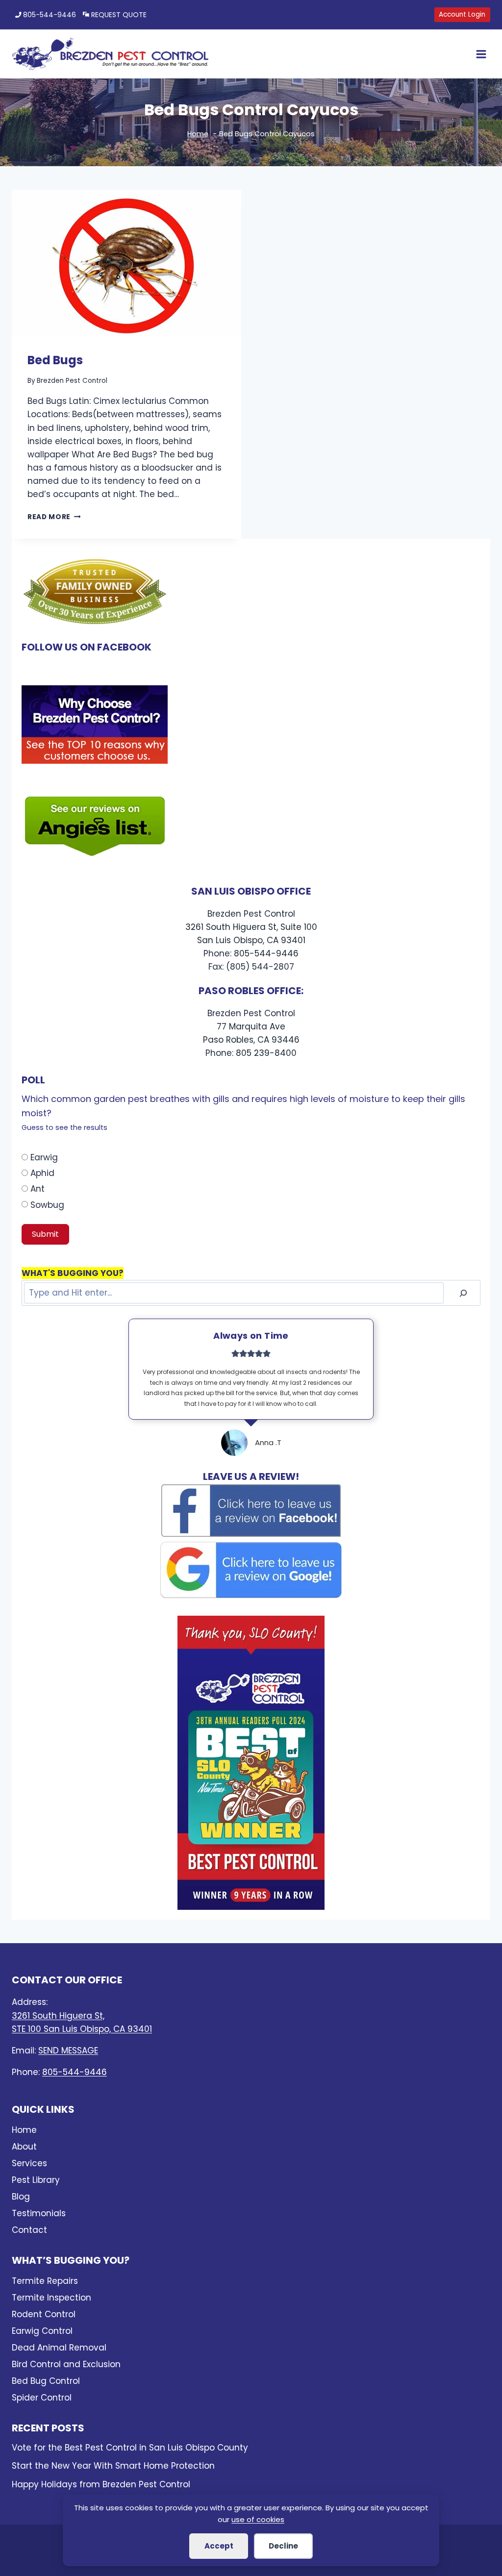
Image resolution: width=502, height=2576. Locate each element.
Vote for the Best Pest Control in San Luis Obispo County (130, 2448)
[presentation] (126, 263)
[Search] (463, 1293)
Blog (21, 2197)
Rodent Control (44, 2314)
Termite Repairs (45, 2281)
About (24, 2147)
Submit (45, 1234)
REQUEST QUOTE (119, 15)
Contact (29, 2230)
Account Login (462, 14)
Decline (283, 2546)
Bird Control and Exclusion (66, 2364)
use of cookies (258, 2519)
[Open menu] (479, 54)
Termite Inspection (51, 2298)
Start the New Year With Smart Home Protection (113, 2466)
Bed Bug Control (46, 2381)
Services (29, 2163)
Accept (219, 2546)
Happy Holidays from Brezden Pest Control (101, 2484)
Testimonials (39, 2213)
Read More (54, 517)
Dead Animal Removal (59, 2348)
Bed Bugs (55, 360)
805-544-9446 (50, 15)
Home (24, 2130)
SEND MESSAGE (68, 2051)
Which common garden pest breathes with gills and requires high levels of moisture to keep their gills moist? (243, 1113)
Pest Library (36, 2180)
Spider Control (42, 2398)
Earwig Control (42, 2331)
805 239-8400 (266, 1053)
